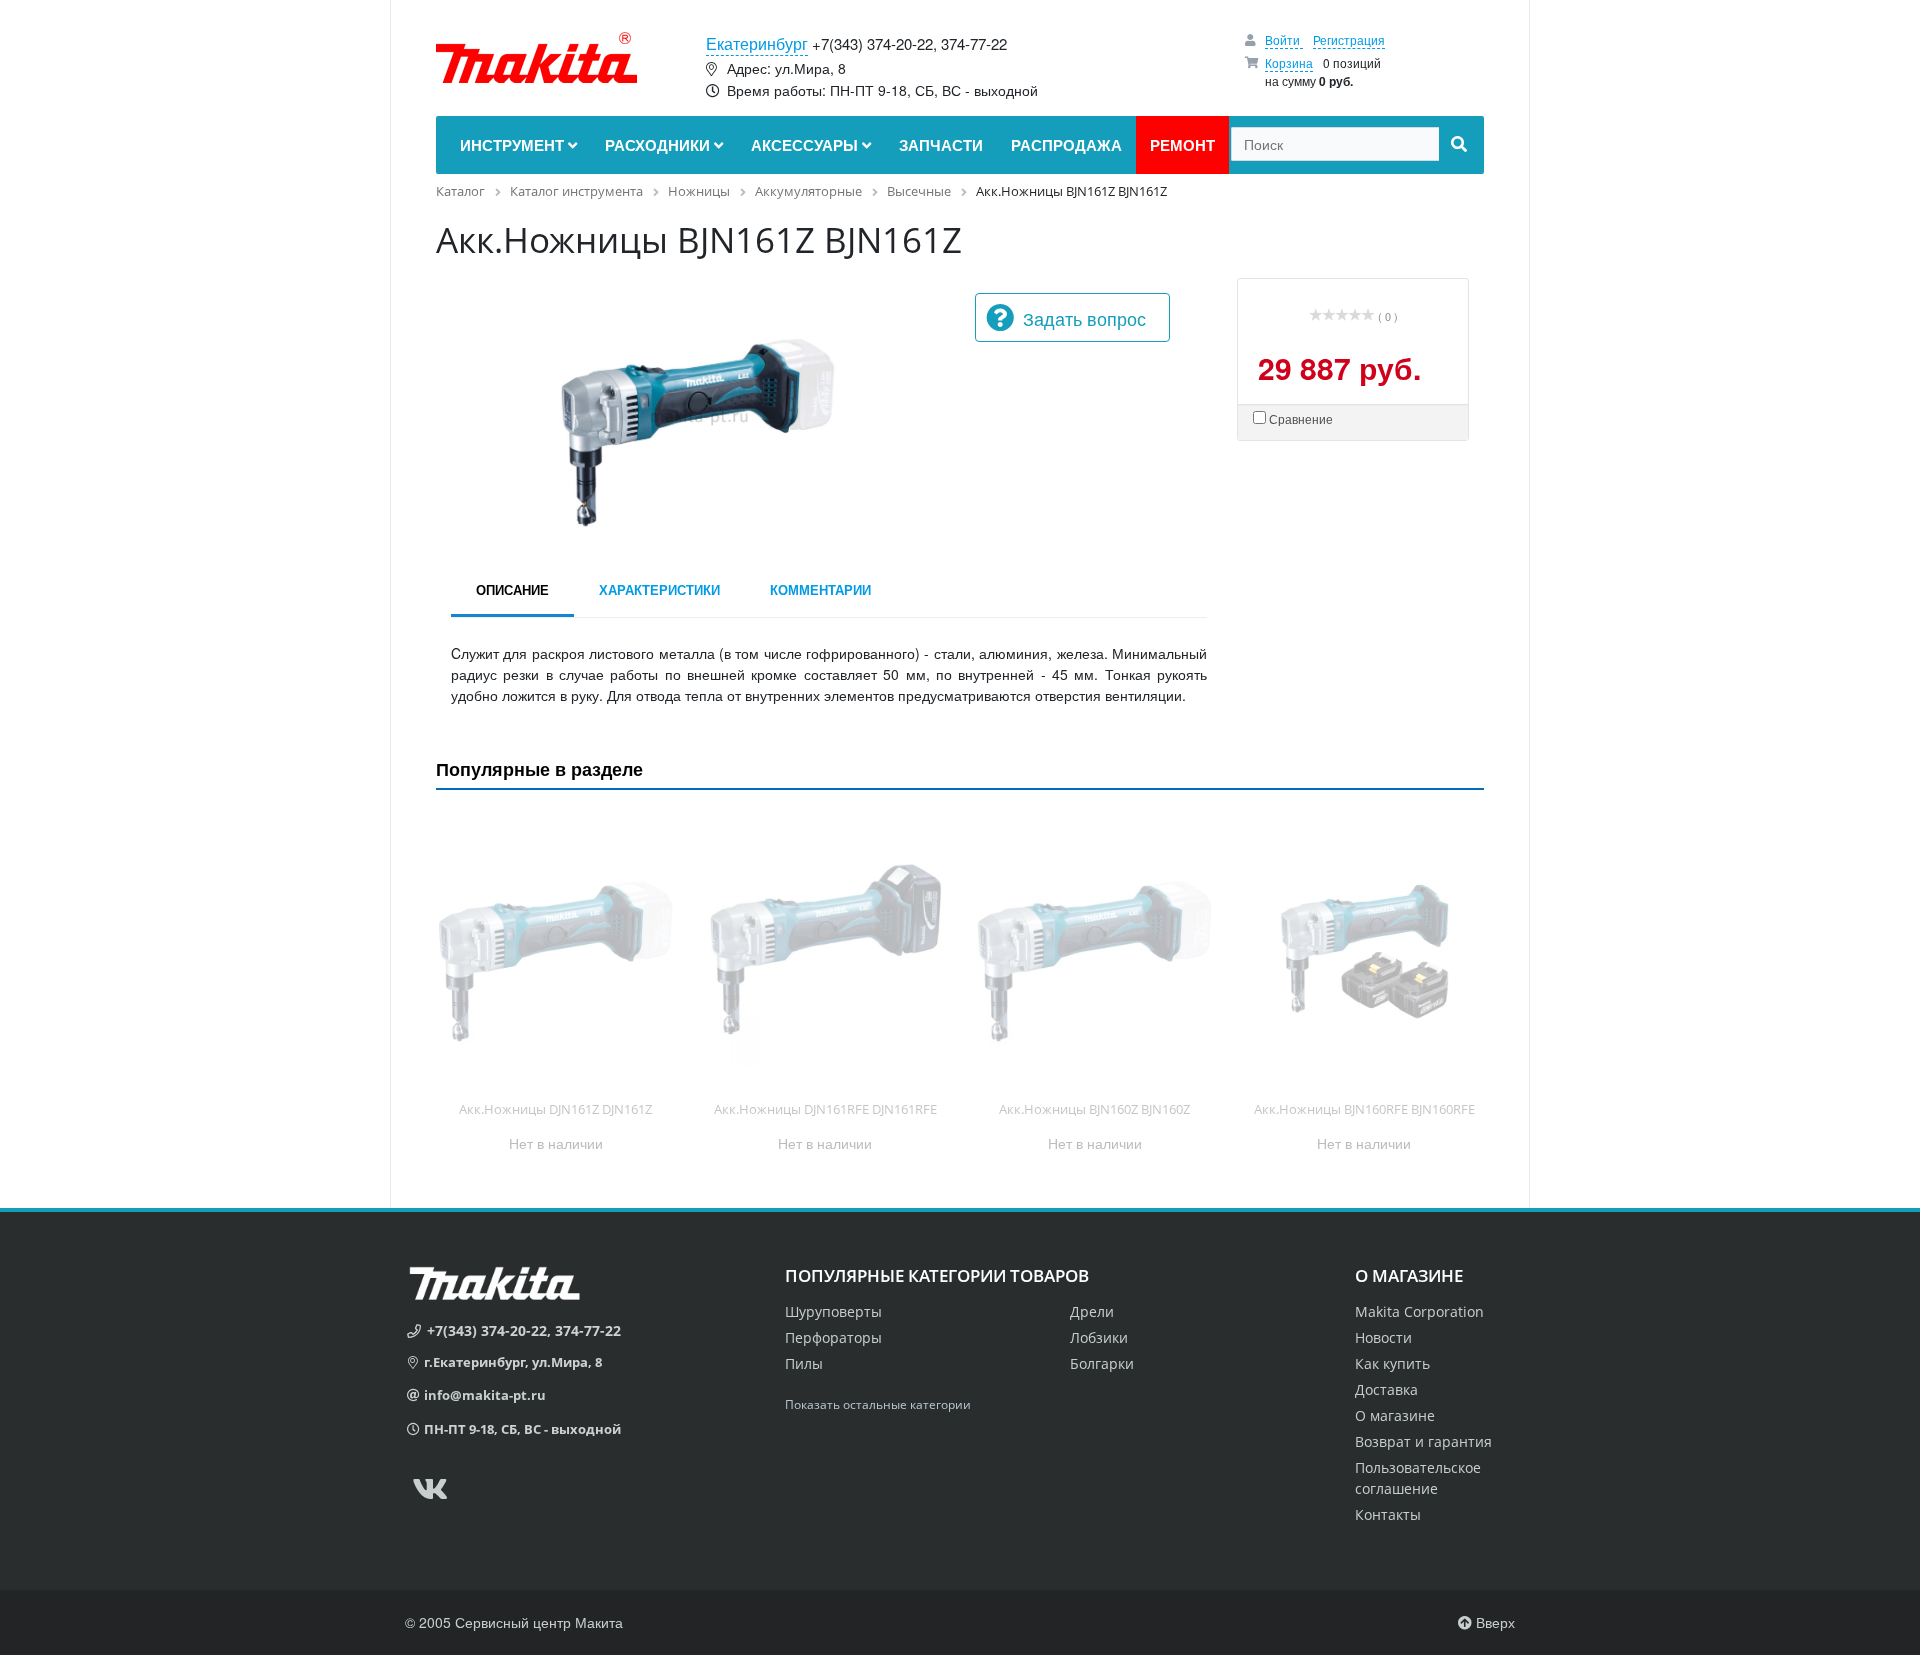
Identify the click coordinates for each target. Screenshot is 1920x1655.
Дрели (1092, 1311)
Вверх (1493, 1622)
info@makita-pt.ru (485, 1395)
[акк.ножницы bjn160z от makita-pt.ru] (1095, 949)
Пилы (804, 1363)
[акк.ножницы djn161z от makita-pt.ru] (556, 949)
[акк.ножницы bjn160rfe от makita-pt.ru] (1365, 949)
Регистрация (1349, 39)
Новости (1383, 1337)
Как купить (1392, 1363)
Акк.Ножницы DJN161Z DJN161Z (555, 1109)
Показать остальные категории (878, 1404)
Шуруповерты (833, 1311)
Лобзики (1099, 1337)
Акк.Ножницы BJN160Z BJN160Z (1094, 1109)
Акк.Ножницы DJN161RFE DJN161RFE (825, 1109)
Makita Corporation (1419, 1311)
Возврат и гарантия (1423, 1441)
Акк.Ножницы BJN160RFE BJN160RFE (1364, 1109)
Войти (1284, 39)
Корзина (1289, 62)
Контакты (1388, 1514)
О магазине (1395, 1415)
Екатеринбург (757, 43)
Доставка (1386, 1389)
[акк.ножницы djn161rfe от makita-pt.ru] (826, 949)
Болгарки (1102, 1363)
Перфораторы (833, 1337)
